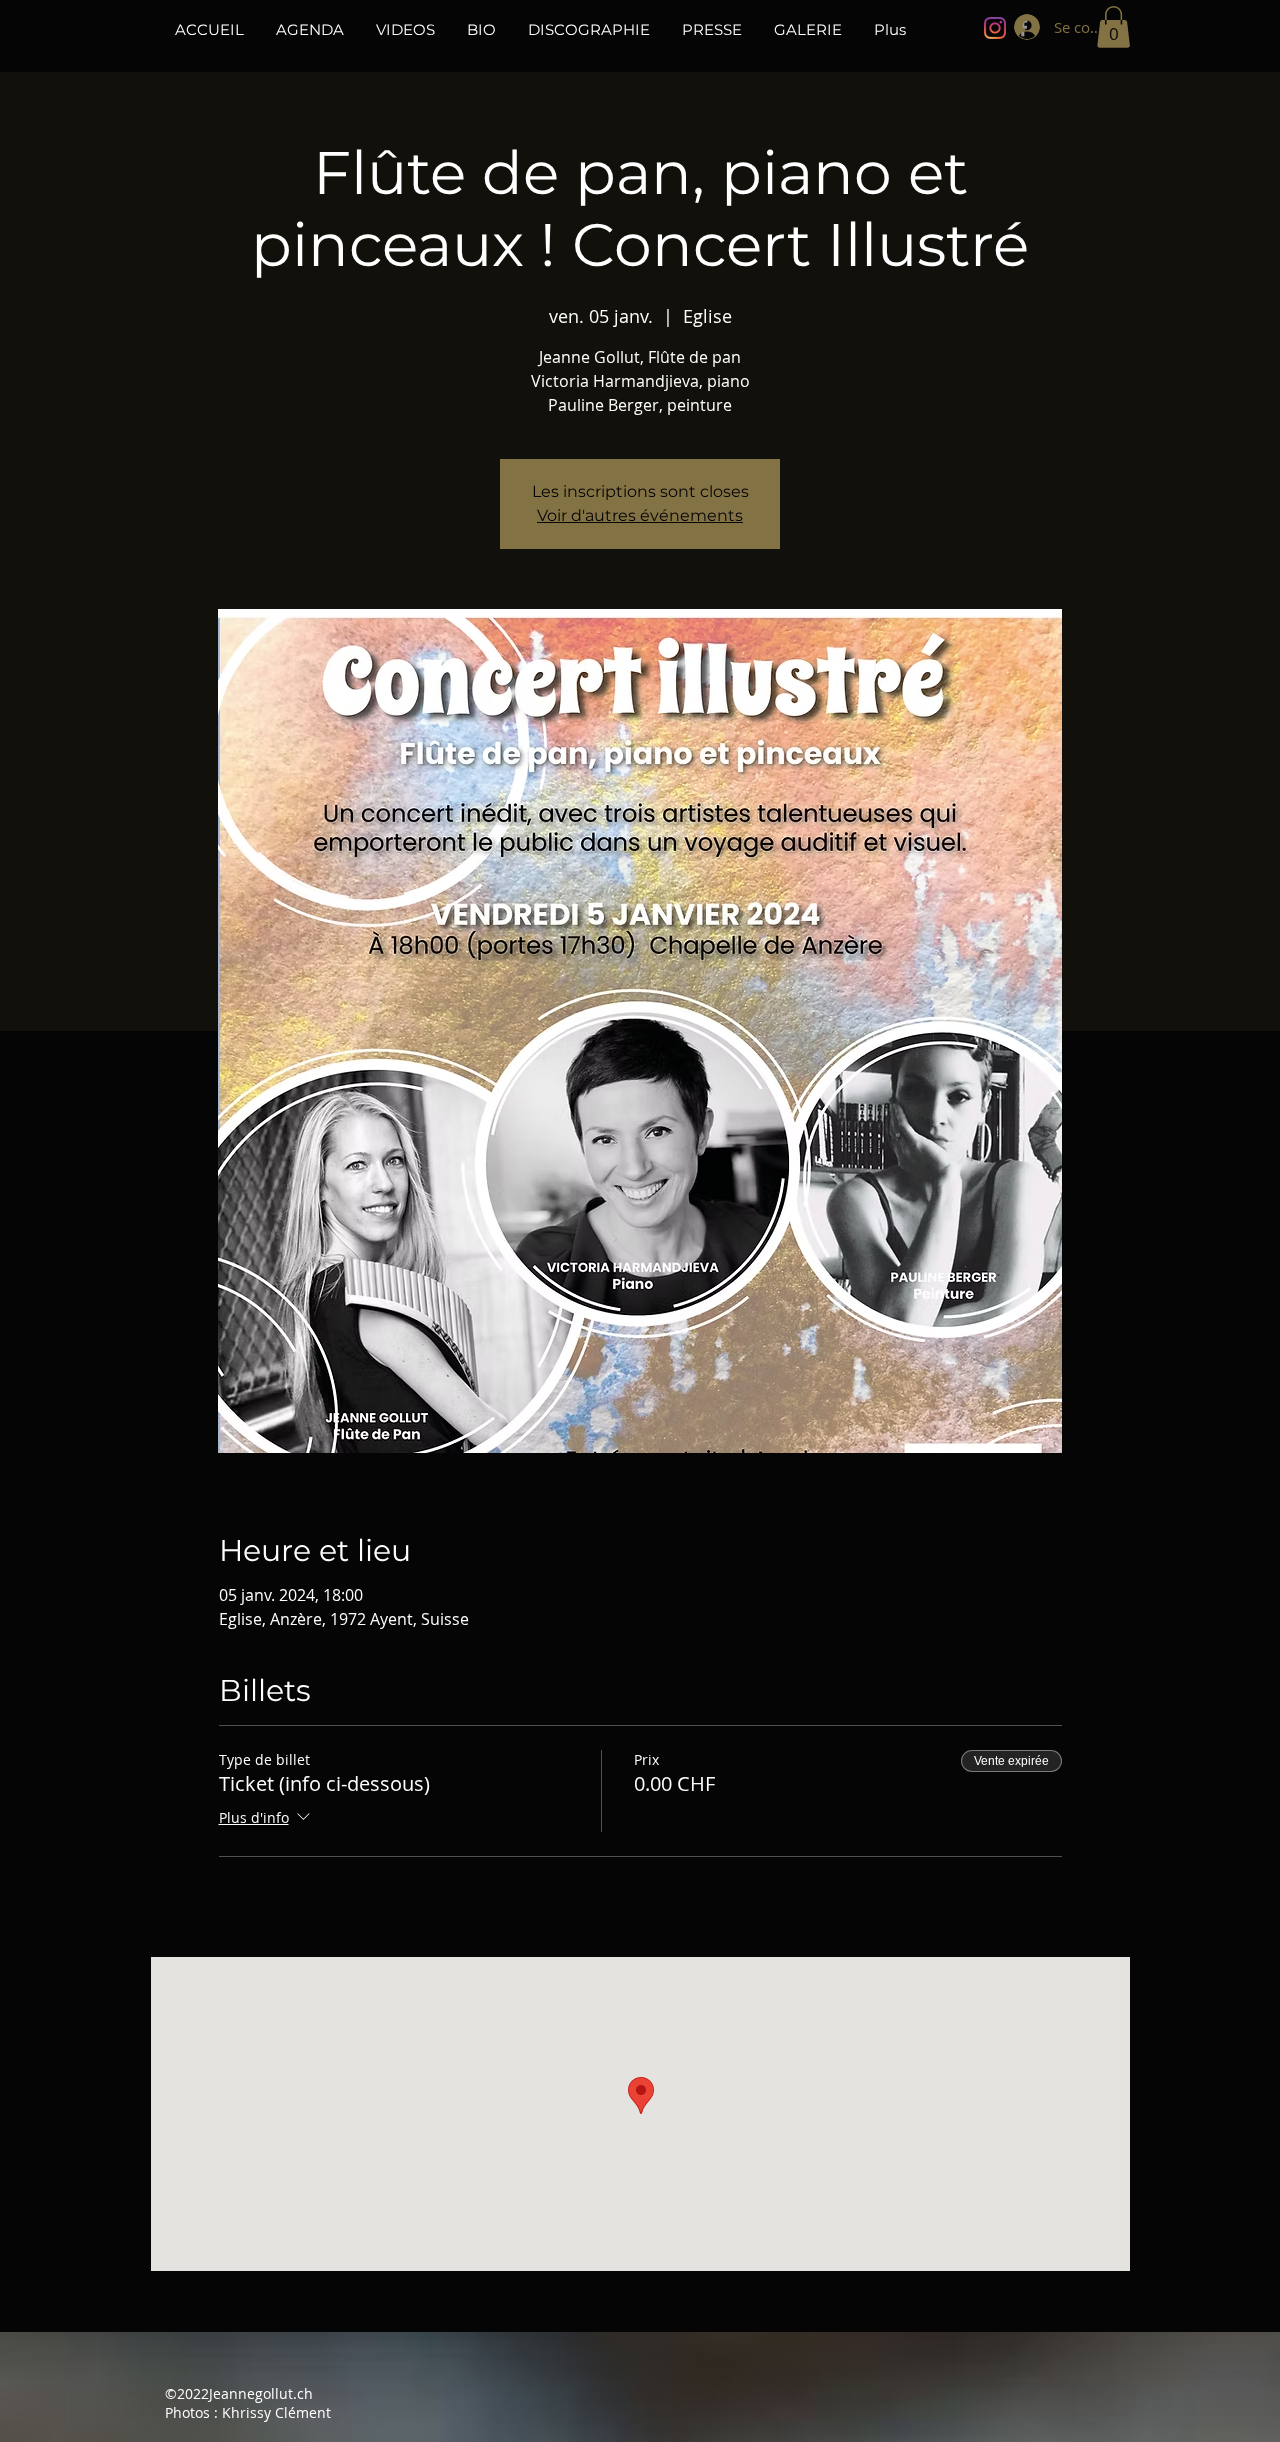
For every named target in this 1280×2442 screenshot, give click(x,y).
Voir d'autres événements (640, 515)
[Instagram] (995, 28)
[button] (1113, 27)
